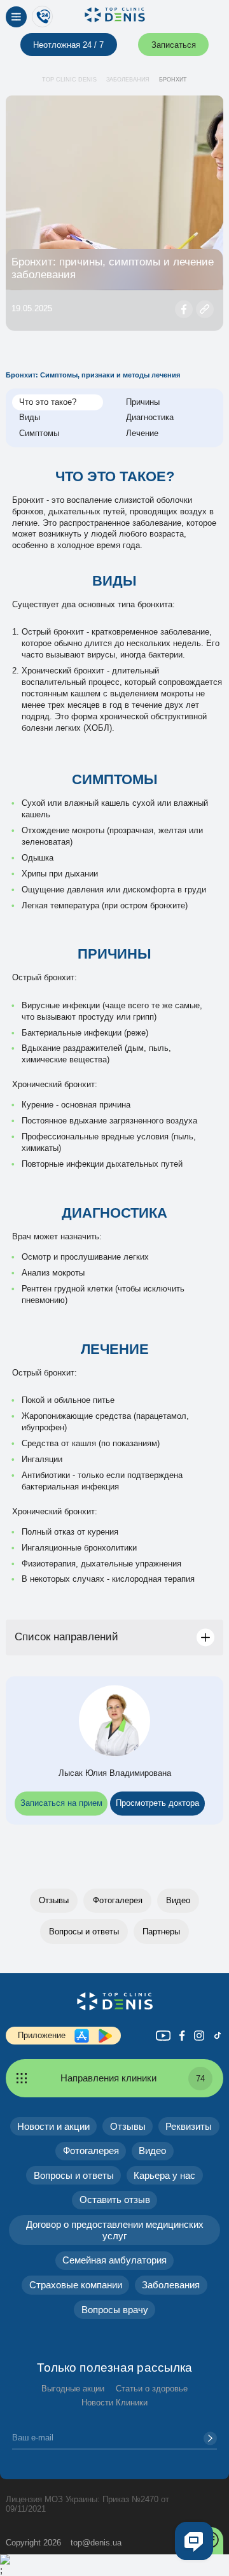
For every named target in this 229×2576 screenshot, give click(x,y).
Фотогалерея (118, 1900)
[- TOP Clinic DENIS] (114, 2001)
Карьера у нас (164, 2175)
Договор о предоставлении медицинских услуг (115, 2230)
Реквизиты (189, 2126)
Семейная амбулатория (114, 2260)
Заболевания (128, 80)
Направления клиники (133, 2078)
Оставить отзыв (115, 2199)
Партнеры (161, 1932)
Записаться (174, 45)
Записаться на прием (61, 1804)
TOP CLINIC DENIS (69, 80)
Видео (178, 1900)
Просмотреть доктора (157, 1804)
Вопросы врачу (115, 2310)
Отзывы (54, 1900)
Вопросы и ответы (84, 1932)
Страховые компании (76, 2285)
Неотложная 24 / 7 (68, 45)
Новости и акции (53, 2126)
